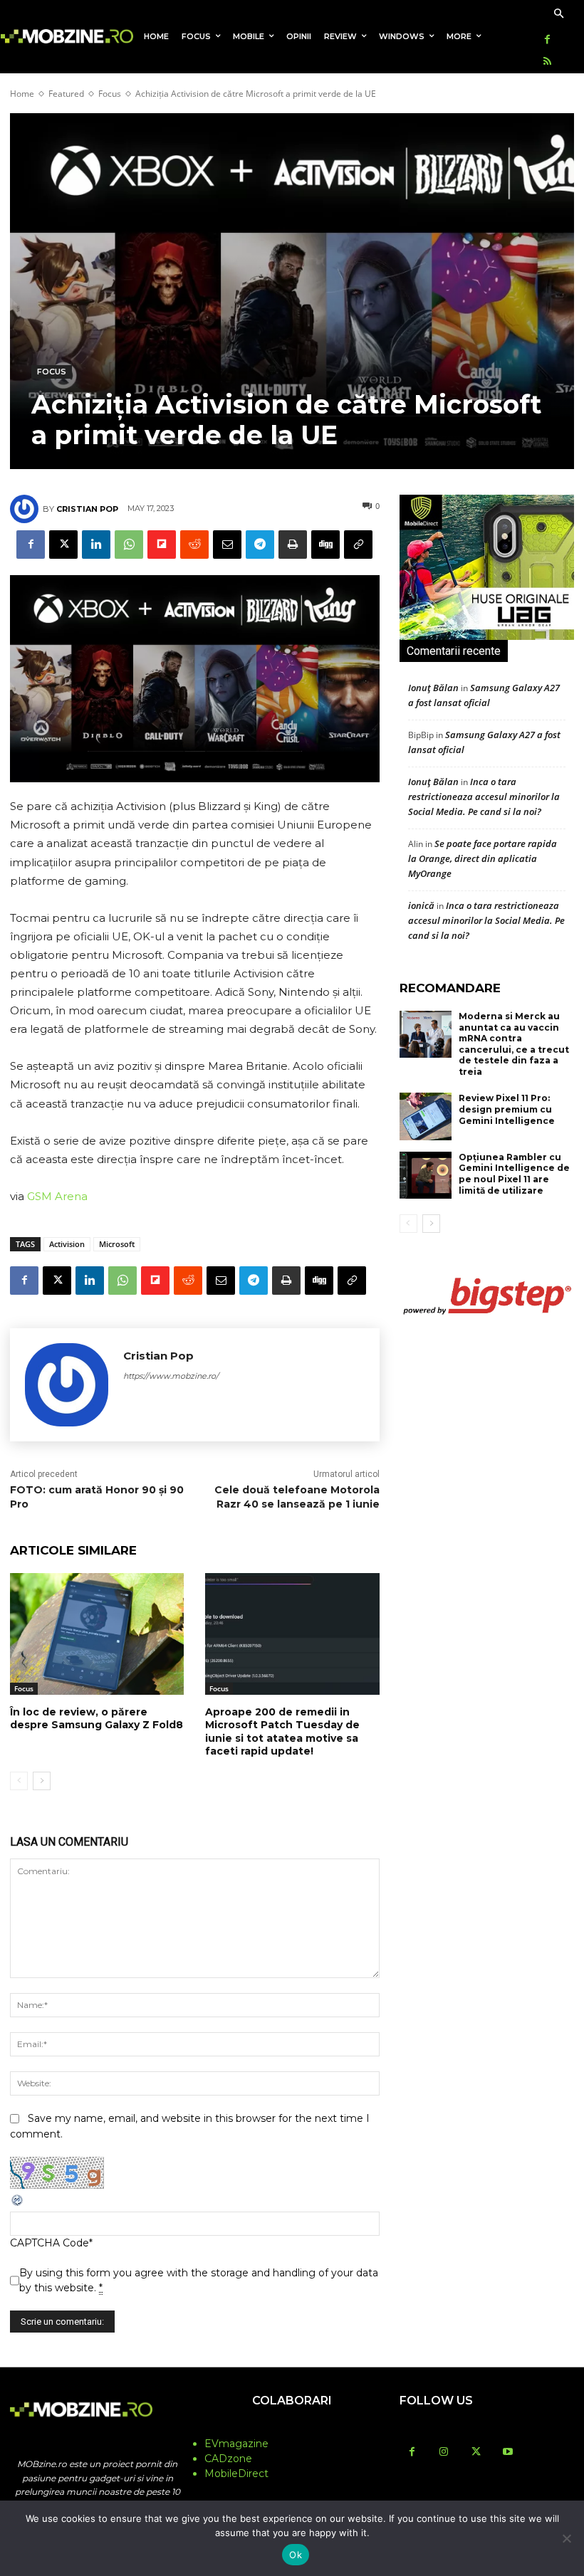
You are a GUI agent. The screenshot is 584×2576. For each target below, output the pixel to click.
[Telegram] (260, 545)
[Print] (293, 545)
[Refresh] (18, 2204)
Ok (296, 2555)
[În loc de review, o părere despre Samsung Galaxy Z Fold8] (97, 1634)
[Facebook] (547, 40)
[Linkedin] (96, 545)
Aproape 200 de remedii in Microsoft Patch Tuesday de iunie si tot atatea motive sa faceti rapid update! (282, 1731)
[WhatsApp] (129, 545)
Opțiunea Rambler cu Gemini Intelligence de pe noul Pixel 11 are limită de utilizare (514, 1174)
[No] (566, 2538)
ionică (421, 905)
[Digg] (325, 545)
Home (22, 94)
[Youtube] (508, 2453)
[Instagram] (444, 2453)
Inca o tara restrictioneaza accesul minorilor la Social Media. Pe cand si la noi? (484, 797)
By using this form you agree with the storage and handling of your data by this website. (199, 2280)
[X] (63, 545)
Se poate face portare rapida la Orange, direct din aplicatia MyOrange (483, 858)
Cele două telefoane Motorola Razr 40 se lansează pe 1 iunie (297, 1497)
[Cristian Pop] (26, 509)
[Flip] (162, 545)
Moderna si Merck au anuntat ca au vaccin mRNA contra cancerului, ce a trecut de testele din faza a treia (514, 1044)
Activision (67, 1244)
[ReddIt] (194, 545)
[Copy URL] (358, 545)
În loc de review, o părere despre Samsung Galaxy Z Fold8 (97, 1718)
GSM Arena (57, 1196)
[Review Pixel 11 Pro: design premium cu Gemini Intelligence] (426, 1116)
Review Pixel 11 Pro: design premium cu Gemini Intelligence (507, 1109)
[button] (559, 15)
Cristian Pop (87, 509)
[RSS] (547, 62)
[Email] (227, 545)
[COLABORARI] (292, 2429)
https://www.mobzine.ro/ (171, 1376)
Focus (110, 94)
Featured (66, 94)
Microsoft (117, 1244)
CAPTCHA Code (49, 2243)
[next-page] (42, 1781)
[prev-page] (19, 1781)
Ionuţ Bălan (433, 688)
